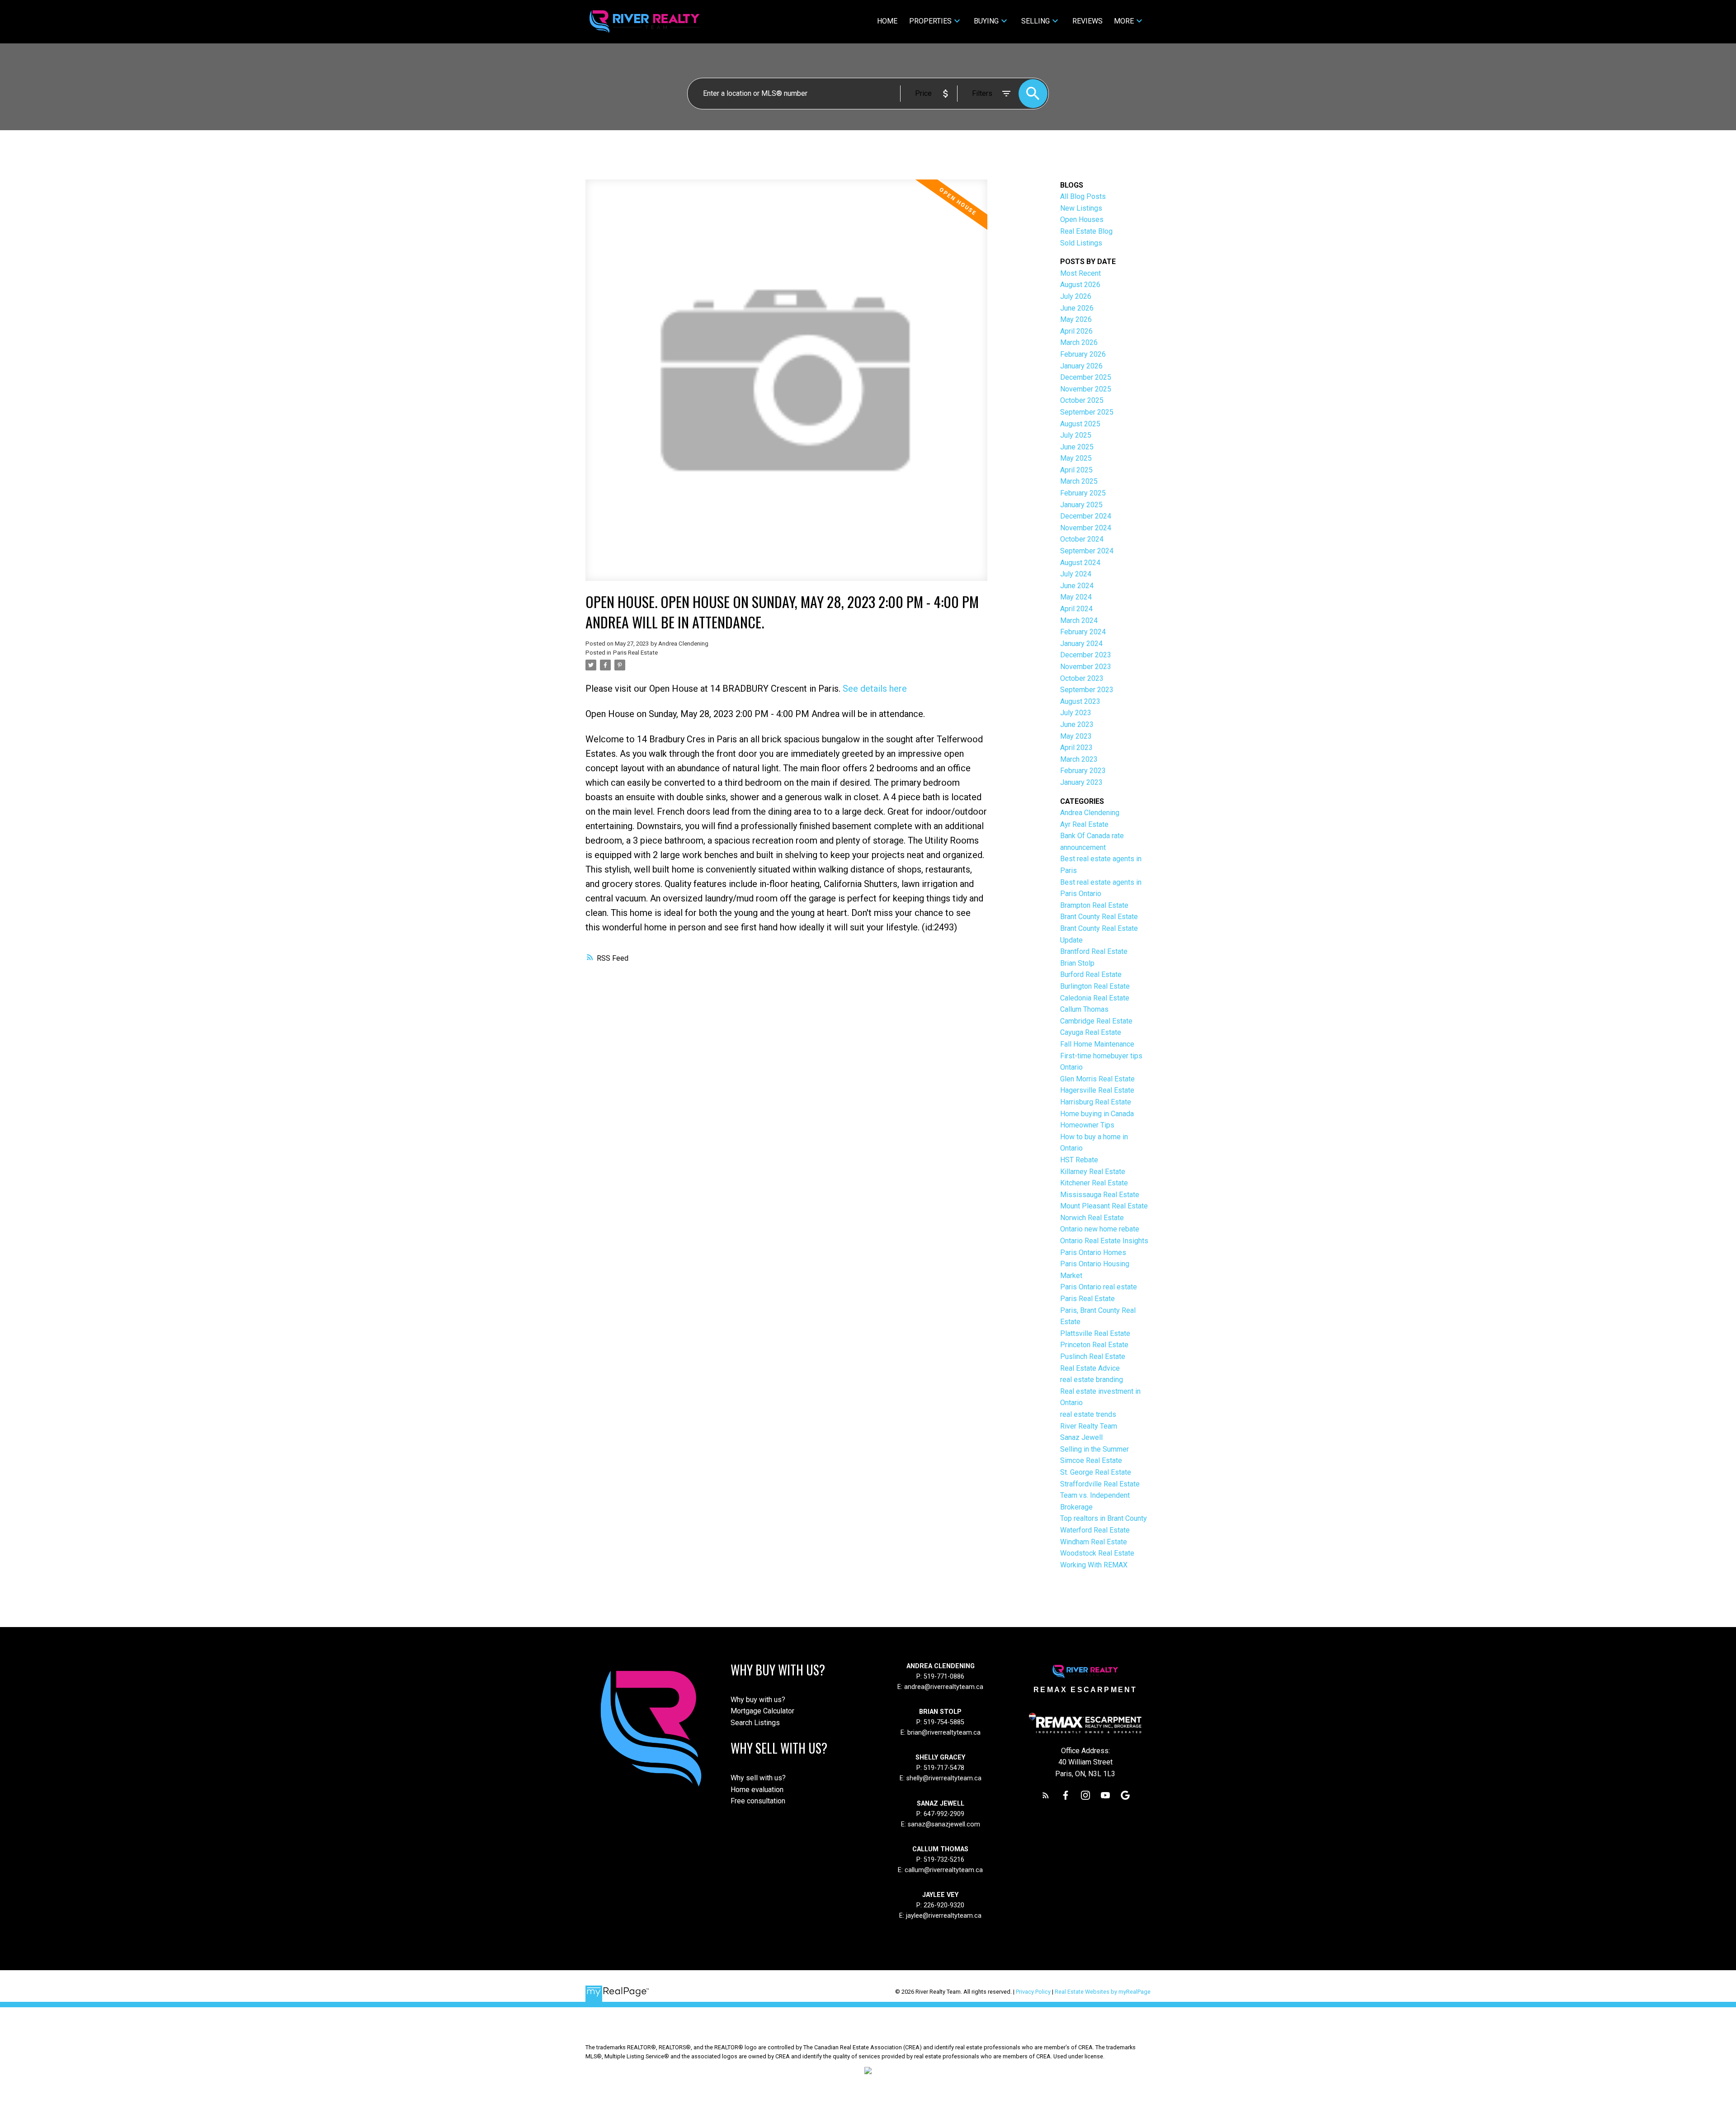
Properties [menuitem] (930, 21)
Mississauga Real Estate (1100, 1195)
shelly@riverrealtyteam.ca (944, 1778)
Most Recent (1080, 273)
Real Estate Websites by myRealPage (1103, 1992)
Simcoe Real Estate (1091, 1460)
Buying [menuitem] (986, 21)
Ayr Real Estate (1084, 824)
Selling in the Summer (1094, 1449)
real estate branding (1092, 1380)
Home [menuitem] (887, 21)
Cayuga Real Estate (1091, 1032)
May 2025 (1076, 458)
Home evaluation (757, 1790)
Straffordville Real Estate (1100, 1484)
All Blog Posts (1083, 196)
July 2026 (1076, 296)
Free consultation (758, 1801)
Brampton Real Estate (1094, 905)
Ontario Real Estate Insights (1104, 1241)
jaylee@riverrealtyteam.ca (944, 1916)
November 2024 (1086, 528)
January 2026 (1081, 366)
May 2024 (1076, 597)
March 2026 (1079, 342)
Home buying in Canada (1097, 1114)
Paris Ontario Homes (1093, 1252)
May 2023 (1076, 736)
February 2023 (1083, 771)
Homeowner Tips (1087, 1125)
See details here (875, 689)
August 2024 (1080, 563)
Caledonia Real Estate (1095, 998)
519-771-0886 (944, 1677)
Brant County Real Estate (1099, 917)
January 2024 (1081, 644)
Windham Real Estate (1094, 1542)
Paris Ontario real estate (1099, 1287)
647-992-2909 (944, 1814)
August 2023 (1080, 701)
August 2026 (1080, 285)
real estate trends (1088, 1414)
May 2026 (1076, 319)
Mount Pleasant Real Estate (1104, 1206)
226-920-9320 (944, 1905)
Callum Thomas (1084, 1009)
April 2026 (1076, 331)
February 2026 (1083, 354)
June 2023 (1077, 724)
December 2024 (1086, 516)
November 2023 (1086, 667)
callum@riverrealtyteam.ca (944, 1870)
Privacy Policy (1033, 1992)
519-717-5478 (943, 1768)
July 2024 (1076, 574)
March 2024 (1079, 620)
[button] (1046, 1795)
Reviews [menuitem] (1087, 21)
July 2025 (1076, 435)
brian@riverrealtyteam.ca (944, 1733)
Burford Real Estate (1091, 974)
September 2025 (1087, 412)
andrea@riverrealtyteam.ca (944, 1687)
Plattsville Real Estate (1095, 1333)
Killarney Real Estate (1093, 1172)
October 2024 (1082, 539)
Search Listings (755, 1723)
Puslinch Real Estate (1093, 1356)
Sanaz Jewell (1081, 1437)
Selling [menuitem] (1035, 21)
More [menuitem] (1124, 21)
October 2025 (1082, 400)
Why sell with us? (758, 1778)
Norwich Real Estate (1092, 1218)
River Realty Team (1089, 1426)
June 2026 (1077, 308)
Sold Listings (1081, 243)
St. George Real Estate (1096, 1472)
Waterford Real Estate (1095, 1530)
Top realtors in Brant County (1104, 1518)
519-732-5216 (944, 1860)
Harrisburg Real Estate (1096, 1102)
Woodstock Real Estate (1097, 1553)
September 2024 (1087, 551)
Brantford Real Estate (1094, 951)
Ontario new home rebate (1100, 1229)
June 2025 (1077, 447)
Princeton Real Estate (1094, 1345)
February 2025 (1083, 493)
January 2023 (1081, 782)
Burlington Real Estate (1095, 986)
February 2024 (1083, 632)
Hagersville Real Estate (1097, 1090)
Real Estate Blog (1086, 231)
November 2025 (1086, 389)
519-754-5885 (944, 1722)
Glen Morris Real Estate (1097, 1079)
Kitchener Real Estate (1094, 1183)
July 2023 (1076, 713)
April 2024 (1076, 609)
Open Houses (1082, 219)
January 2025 (1081, 505)
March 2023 (1079, 759)
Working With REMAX (1094, 1565)
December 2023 (1086, 655)
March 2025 (1079, 481)
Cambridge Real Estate (1096, 1021)
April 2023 (1076, 748)
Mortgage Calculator (762, 1711)
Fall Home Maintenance (1097, 1044)
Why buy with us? (758, 1700)
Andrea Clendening (1090, 813)
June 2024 (1077, 586)
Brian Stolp (1077, 963)
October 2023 (1082, 678)
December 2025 (1086, 377)
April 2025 (1076, 470)
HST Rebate (1079, 1160)
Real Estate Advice (1090, 1368)
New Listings (1081, 208)
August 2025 (1080, 424)
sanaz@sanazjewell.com (944, 1824)
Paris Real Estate (635, 653)
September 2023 (1087, 690)
